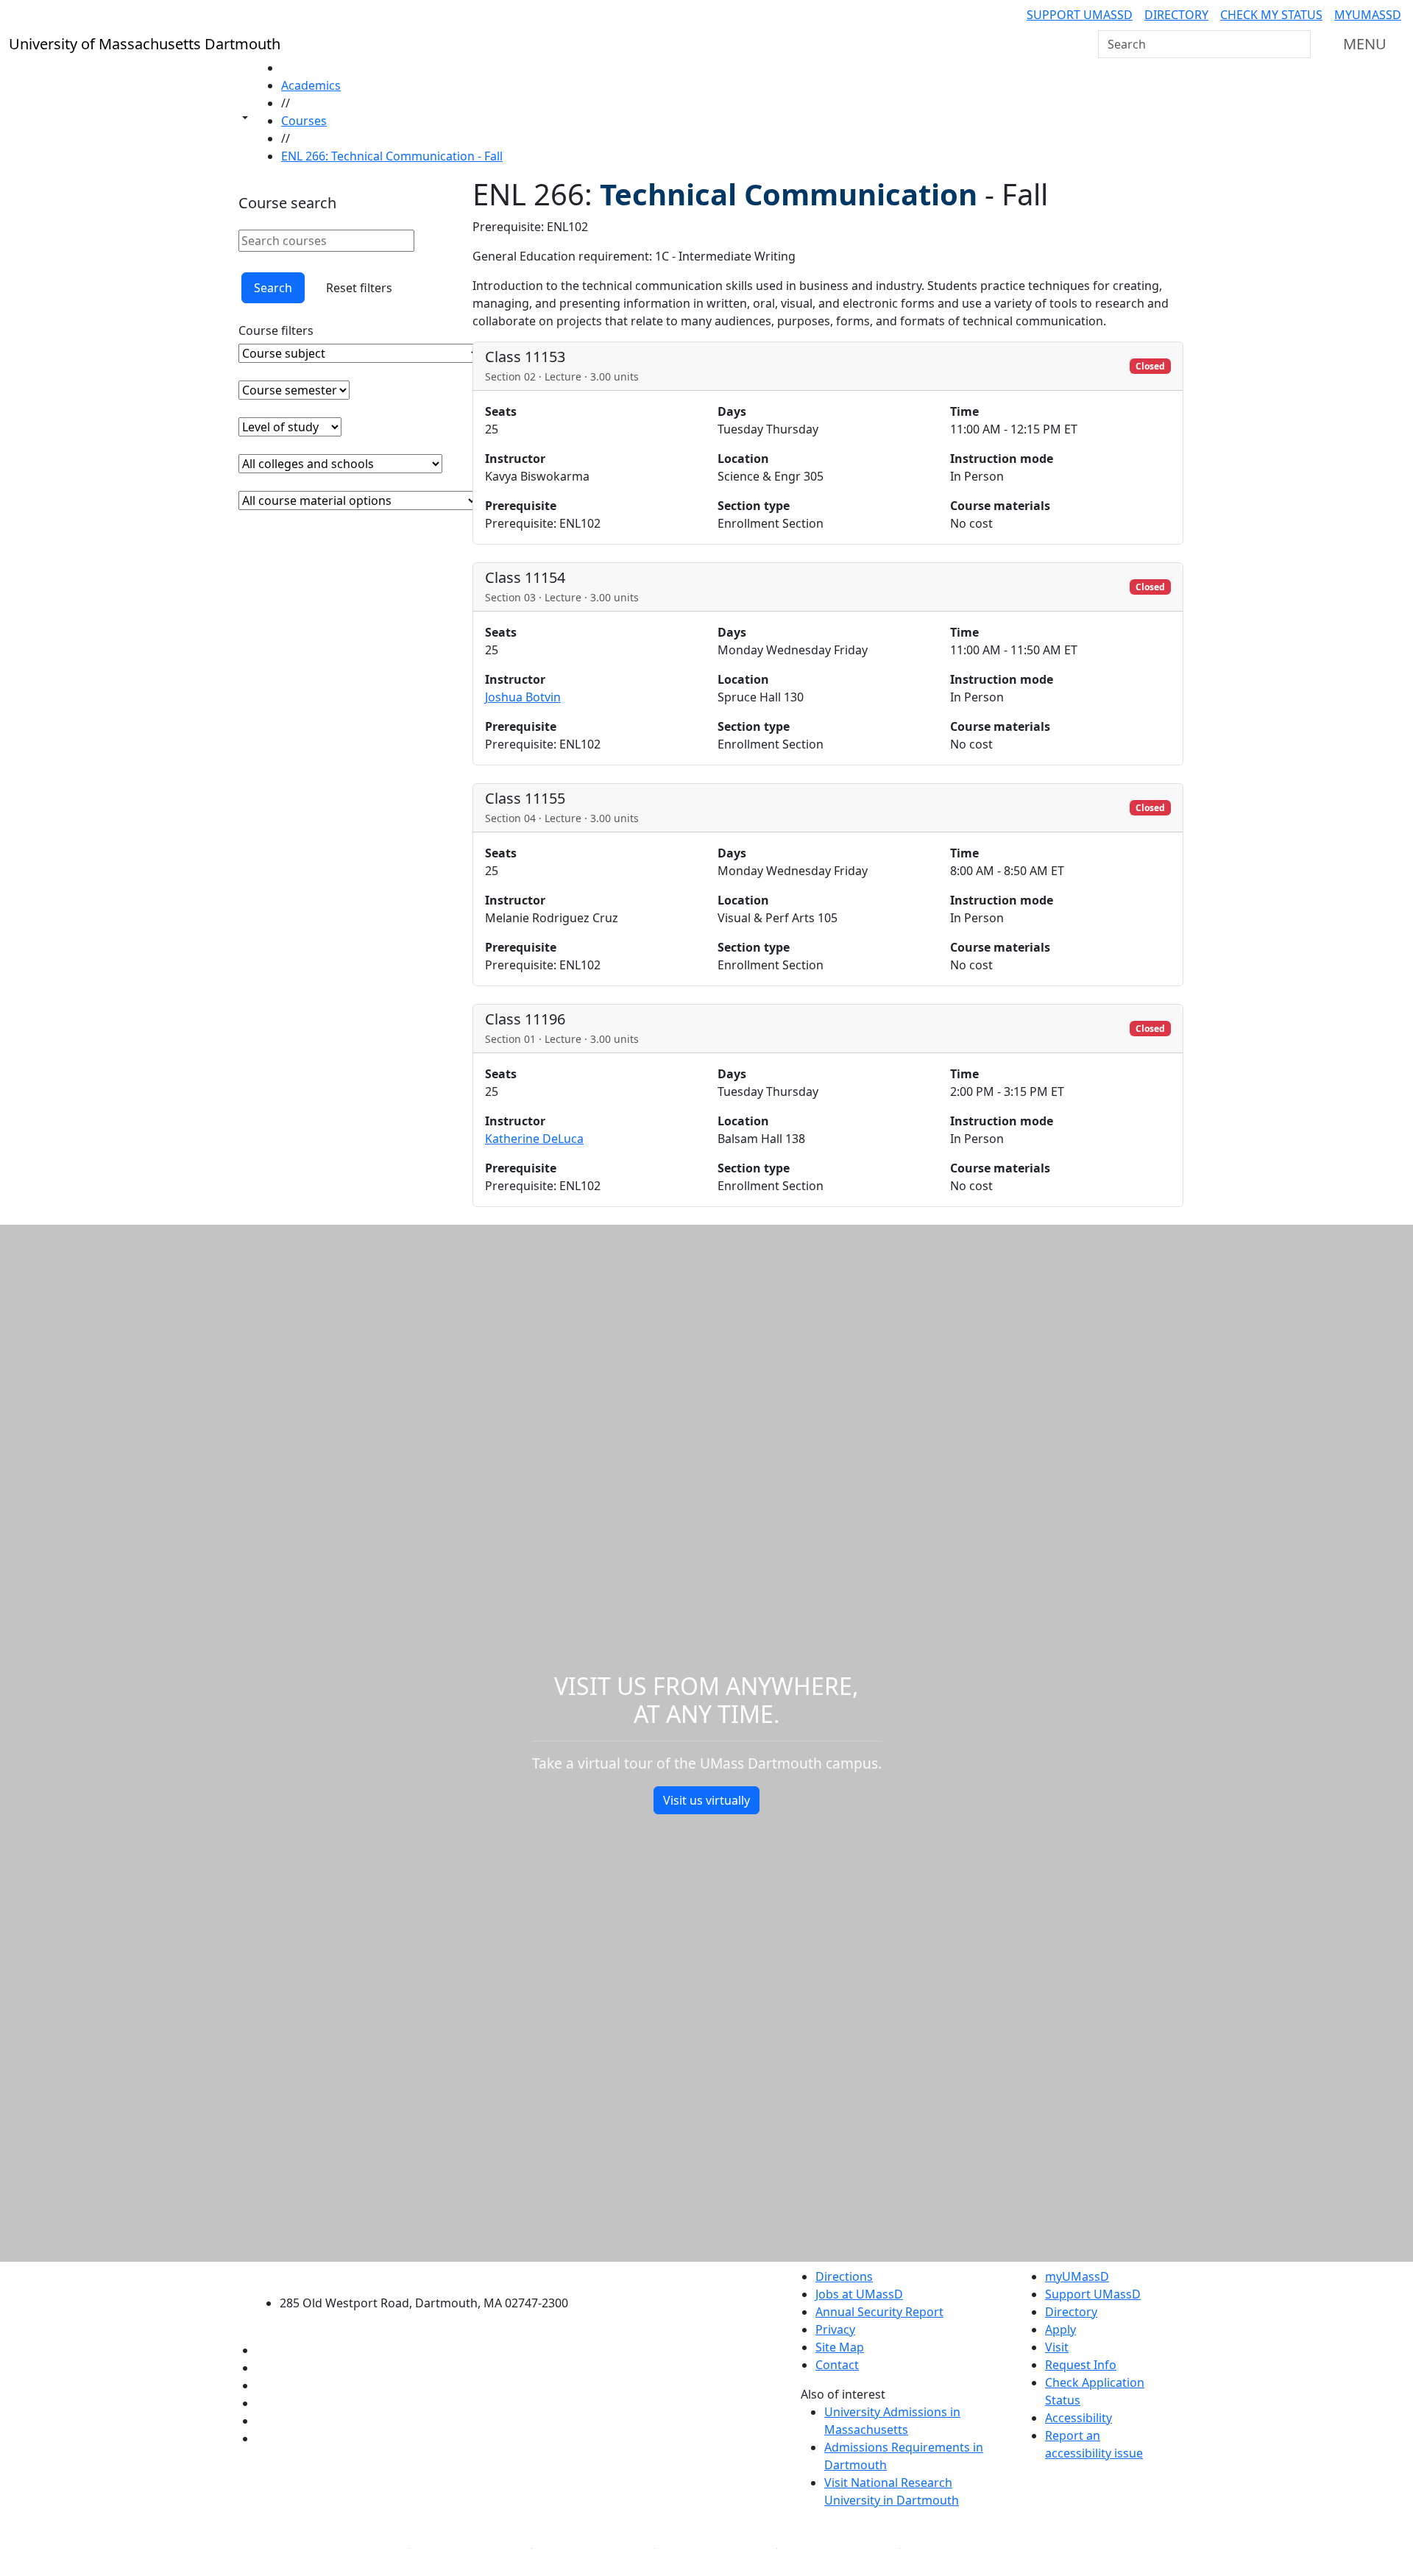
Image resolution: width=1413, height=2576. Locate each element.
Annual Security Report (879, 2312)
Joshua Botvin (523, 697)
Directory (1176, 15)
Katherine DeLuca (534, 1139)
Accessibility (1079, 2418)
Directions (844, 2276)
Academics (311, 85)
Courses (304, 121)
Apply (1060, 2329)
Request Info (1081, 2365)
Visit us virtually (706, 1800)
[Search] (1298, 44)
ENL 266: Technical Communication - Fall (392, 156)
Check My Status (1271, 15)
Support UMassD (1080, 15)
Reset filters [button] (359, 288)
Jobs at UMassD (859, 2294)
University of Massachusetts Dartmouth (432, 2275)
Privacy (835, 2329)
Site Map (840, 2347)
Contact (837, 2365)
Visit (1057, 2347)
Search (273, 288)
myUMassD (1368, 15)
